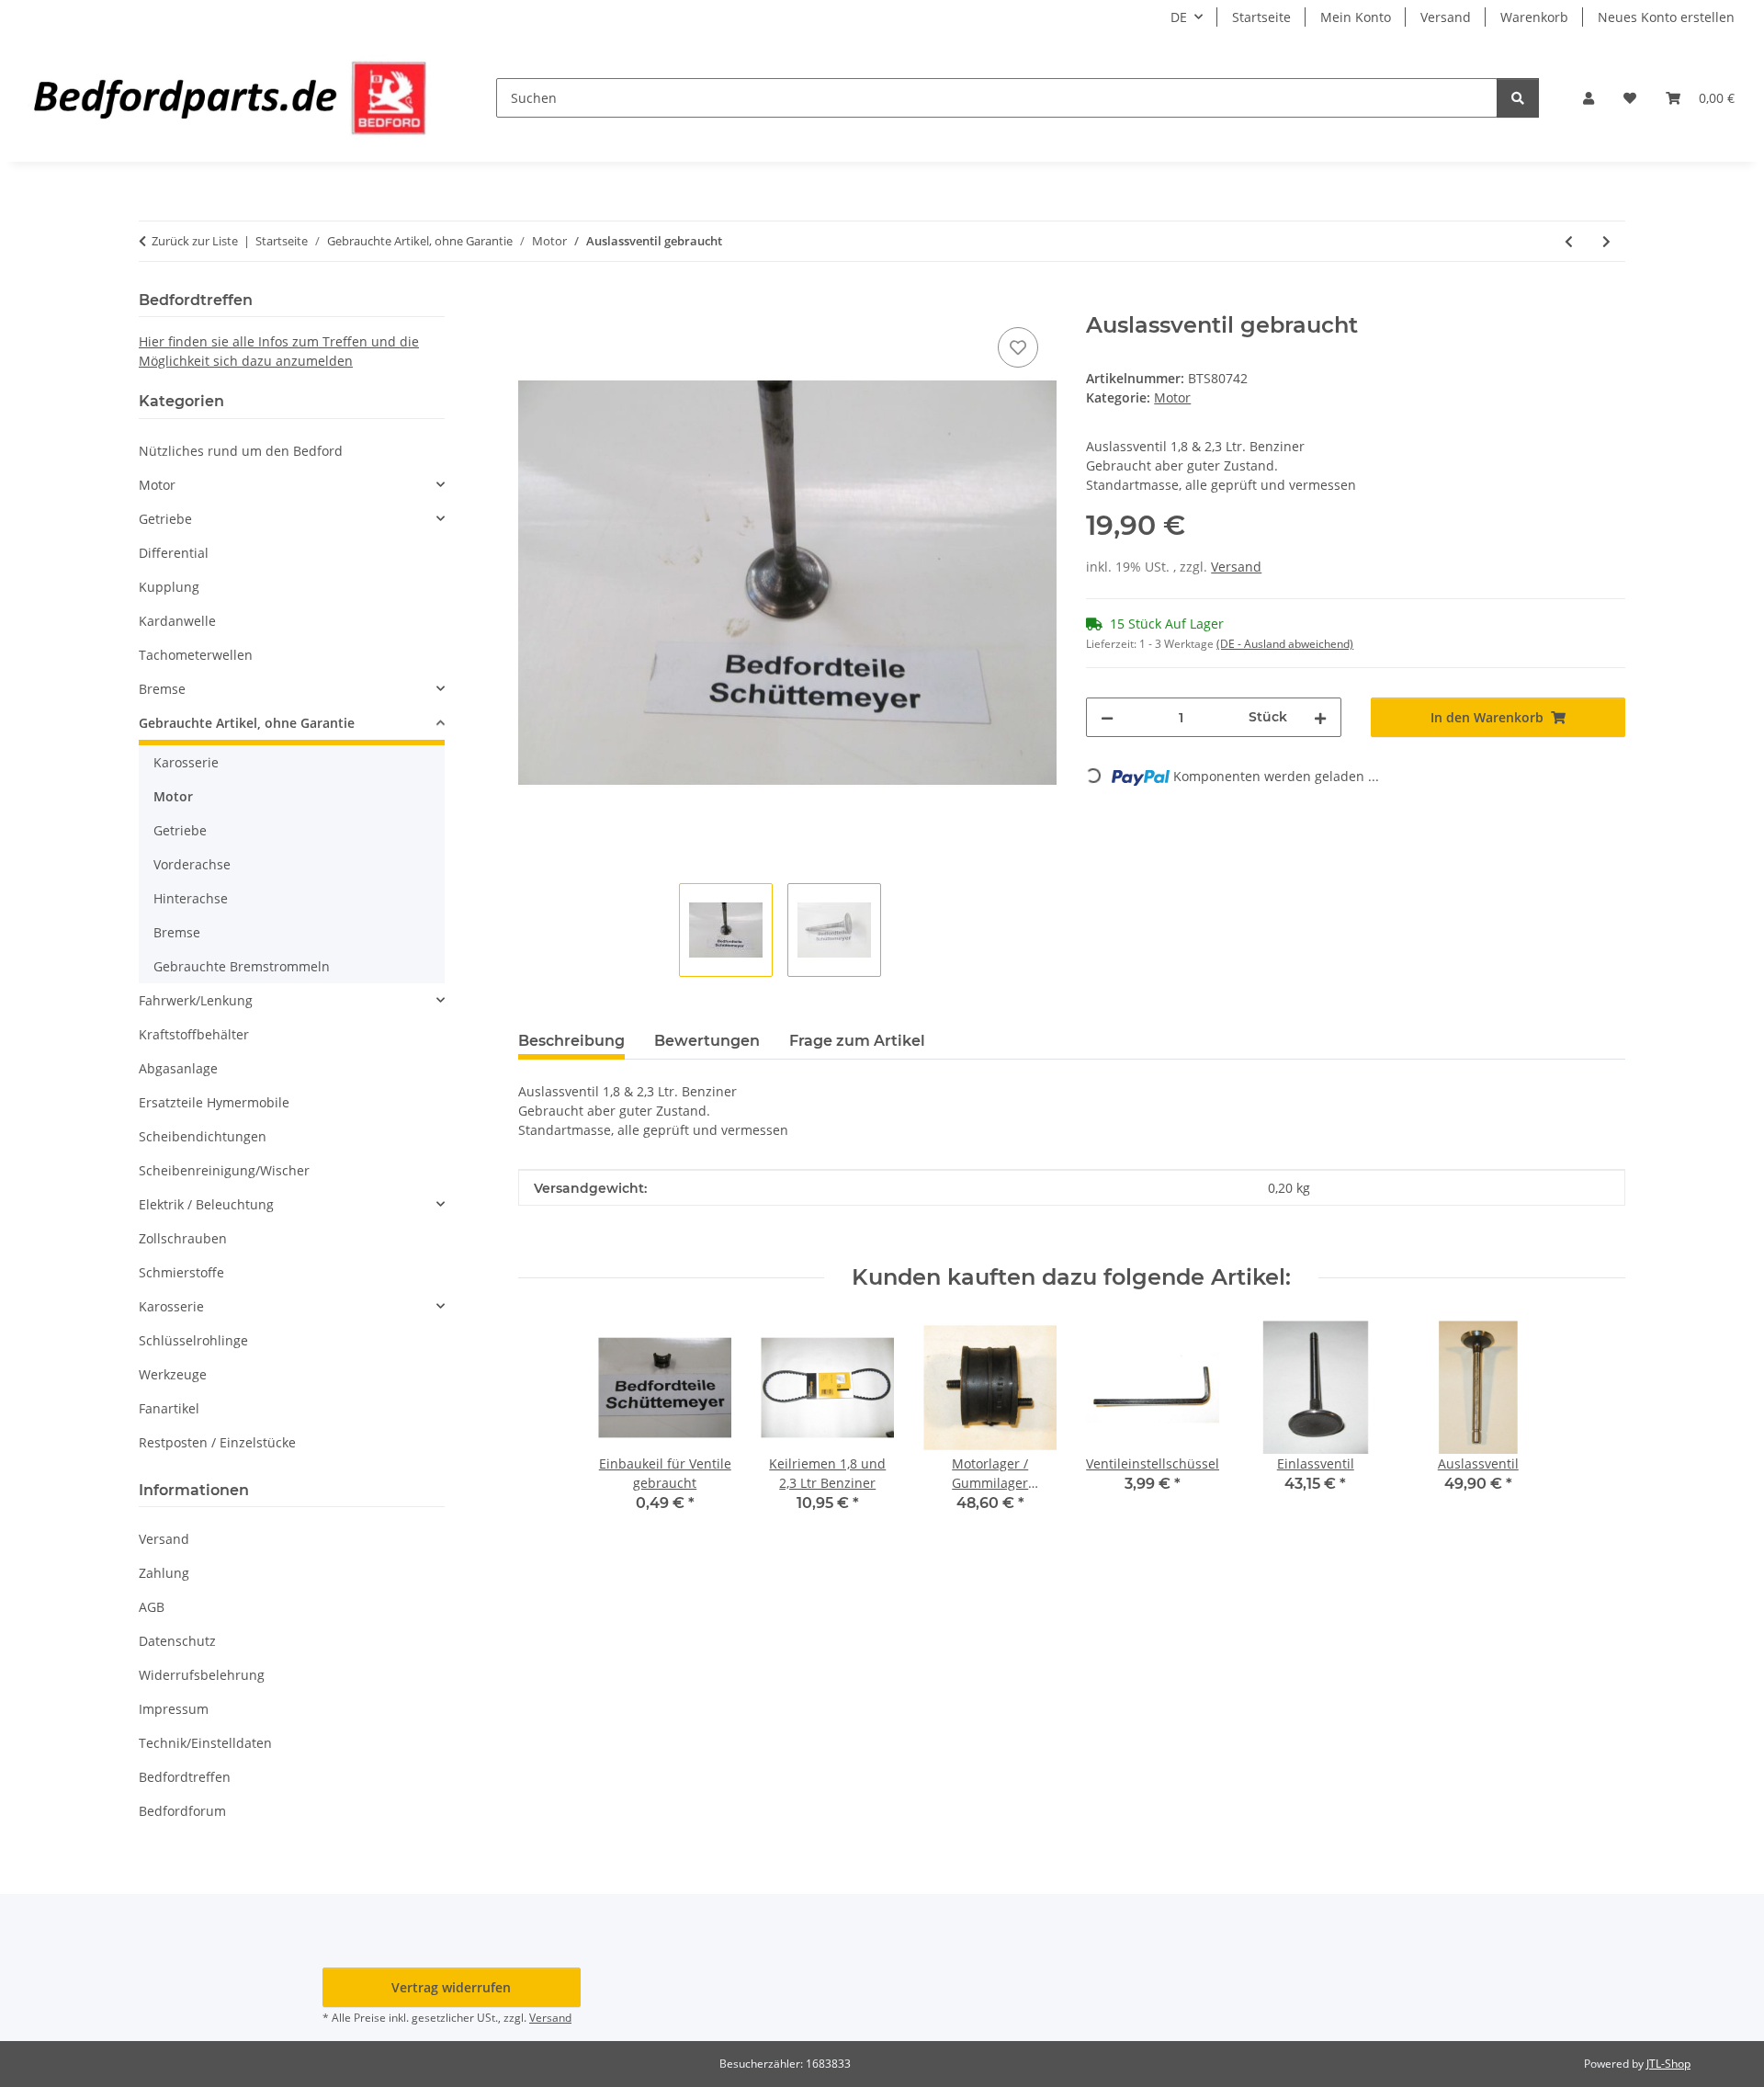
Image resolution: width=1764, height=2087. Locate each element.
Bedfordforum (182, 1811)
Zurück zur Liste (195, 241)
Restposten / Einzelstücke (217, 1442)
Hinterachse (191, 898)
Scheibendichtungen (203, 1136)
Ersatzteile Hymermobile (214, 1102)
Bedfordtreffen (185, 1777)
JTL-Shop (1668, 2064)
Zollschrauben (183, 1238)
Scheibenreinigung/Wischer (224, 1170)
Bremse (162, 689)
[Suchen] (1518, 98)
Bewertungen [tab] (707, 1041)
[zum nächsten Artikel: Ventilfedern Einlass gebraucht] (1606, 241)
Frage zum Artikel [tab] (857, 1041)
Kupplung (169, 587)
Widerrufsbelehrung (202, 1675)
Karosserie (186, 762)
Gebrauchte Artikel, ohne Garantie (247, 723)
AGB (152, 1607)
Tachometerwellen (196, 655)
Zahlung (164, 1573)
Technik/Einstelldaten (205, 1743)
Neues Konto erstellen (1666, 17)
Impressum (174, 1709)
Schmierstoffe (181, 1272)
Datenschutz (177, 1641)
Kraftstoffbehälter (194, 1034)
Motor (1172, 397)
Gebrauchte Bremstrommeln (242, 966)
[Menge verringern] (1107, 717)
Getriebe (165, 519)
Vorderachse (192, 864)
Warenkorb (1534, 17)
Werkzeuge (173, 1374)
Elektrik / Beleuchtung (206, 1204)
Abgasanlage (178, 1068)
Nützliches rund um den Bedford (241, 451)
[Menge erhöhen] (1320, 717)
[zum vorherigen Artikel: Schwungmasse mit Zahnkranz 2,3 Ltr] (1569, 241)
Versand (1446, 17)
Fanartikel (169, 1408)
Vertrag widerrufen (451, 1987)
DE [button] (1179, 17)
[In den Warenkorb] (533, 302)
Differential (174, 553)
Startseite (1261, 17)
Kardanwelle (177, 621)
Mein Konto (1356, 17)
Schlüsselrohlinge (193, 1340)
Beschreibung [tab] (571, 1041)
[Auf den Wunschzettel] (1018, 347)
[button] (1589, 98)
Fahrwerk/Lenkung (196, 1000)
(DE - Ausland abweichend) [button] (1285, 644)
